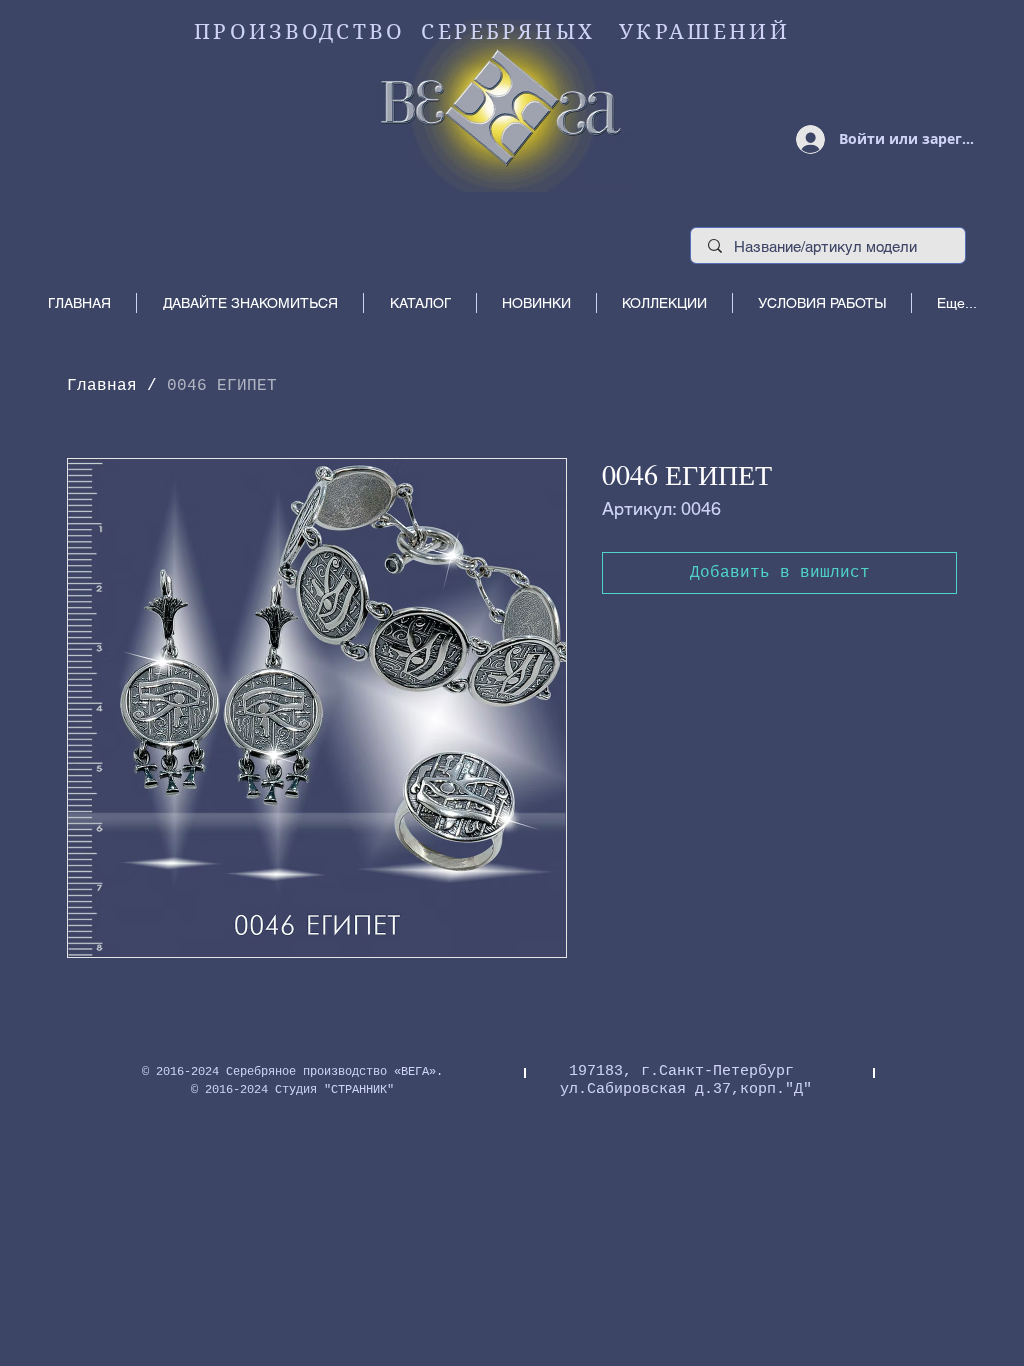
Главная (102, 386)
